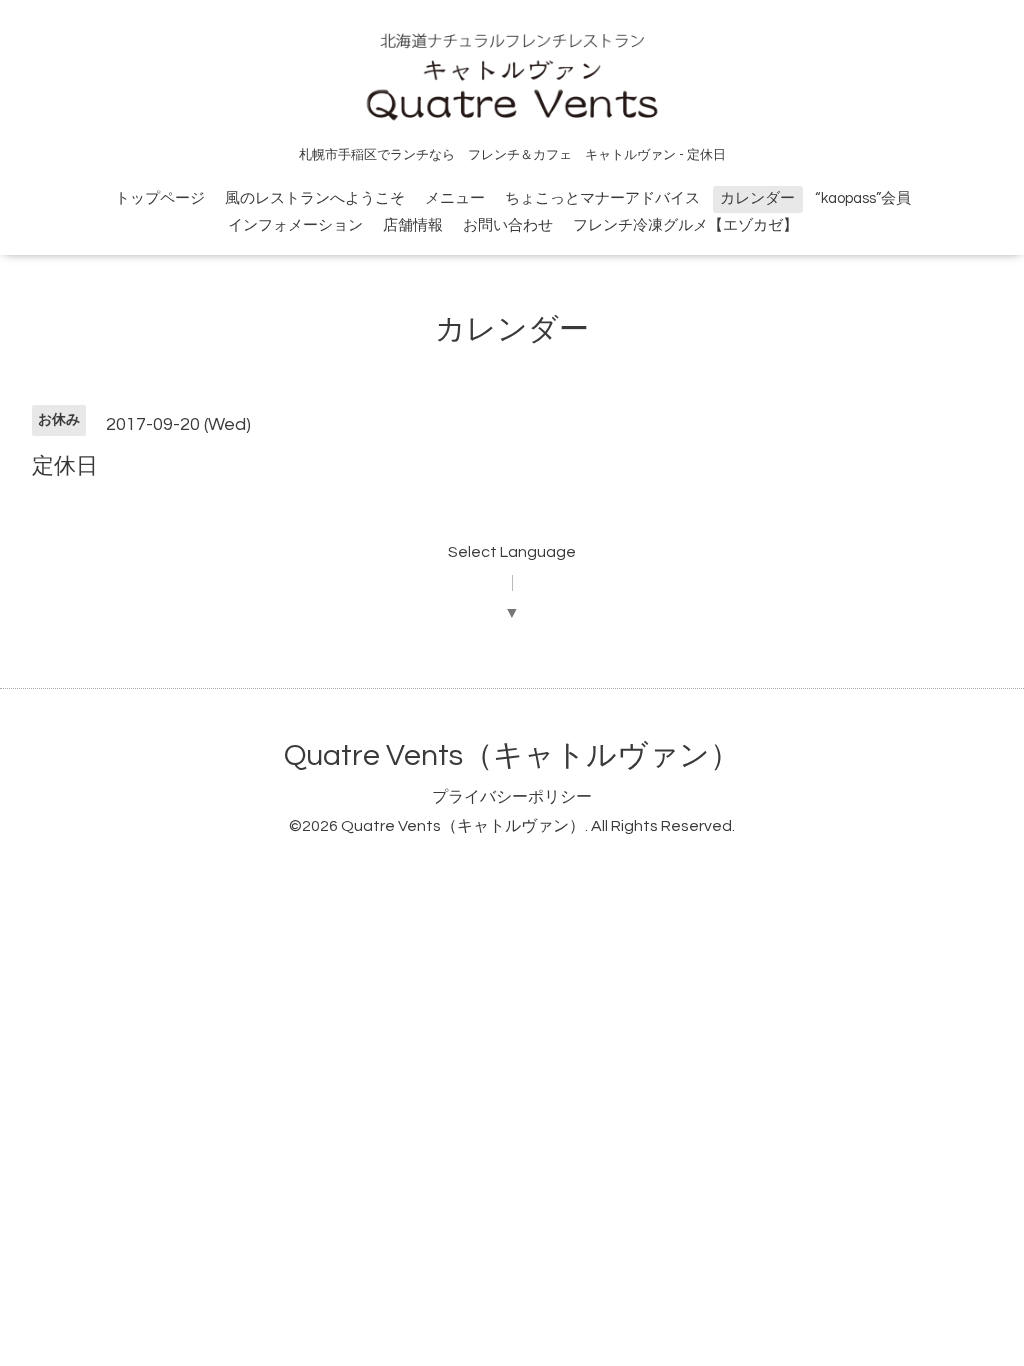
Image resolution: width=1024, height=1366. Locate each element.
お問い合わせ (508, 225)
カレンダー (757, 198)
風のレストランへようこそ (315, 198)
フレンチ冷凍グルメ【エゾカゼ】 (685, 225)
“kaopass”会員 (863, 198)
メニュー (455, 198)
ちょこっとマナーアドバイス (602, 198)
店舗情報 (413, 225)
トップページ (160, 198)
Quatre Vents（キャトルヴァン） (512, 755)
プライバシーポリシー (512, 797)
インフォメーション (295, 225)
